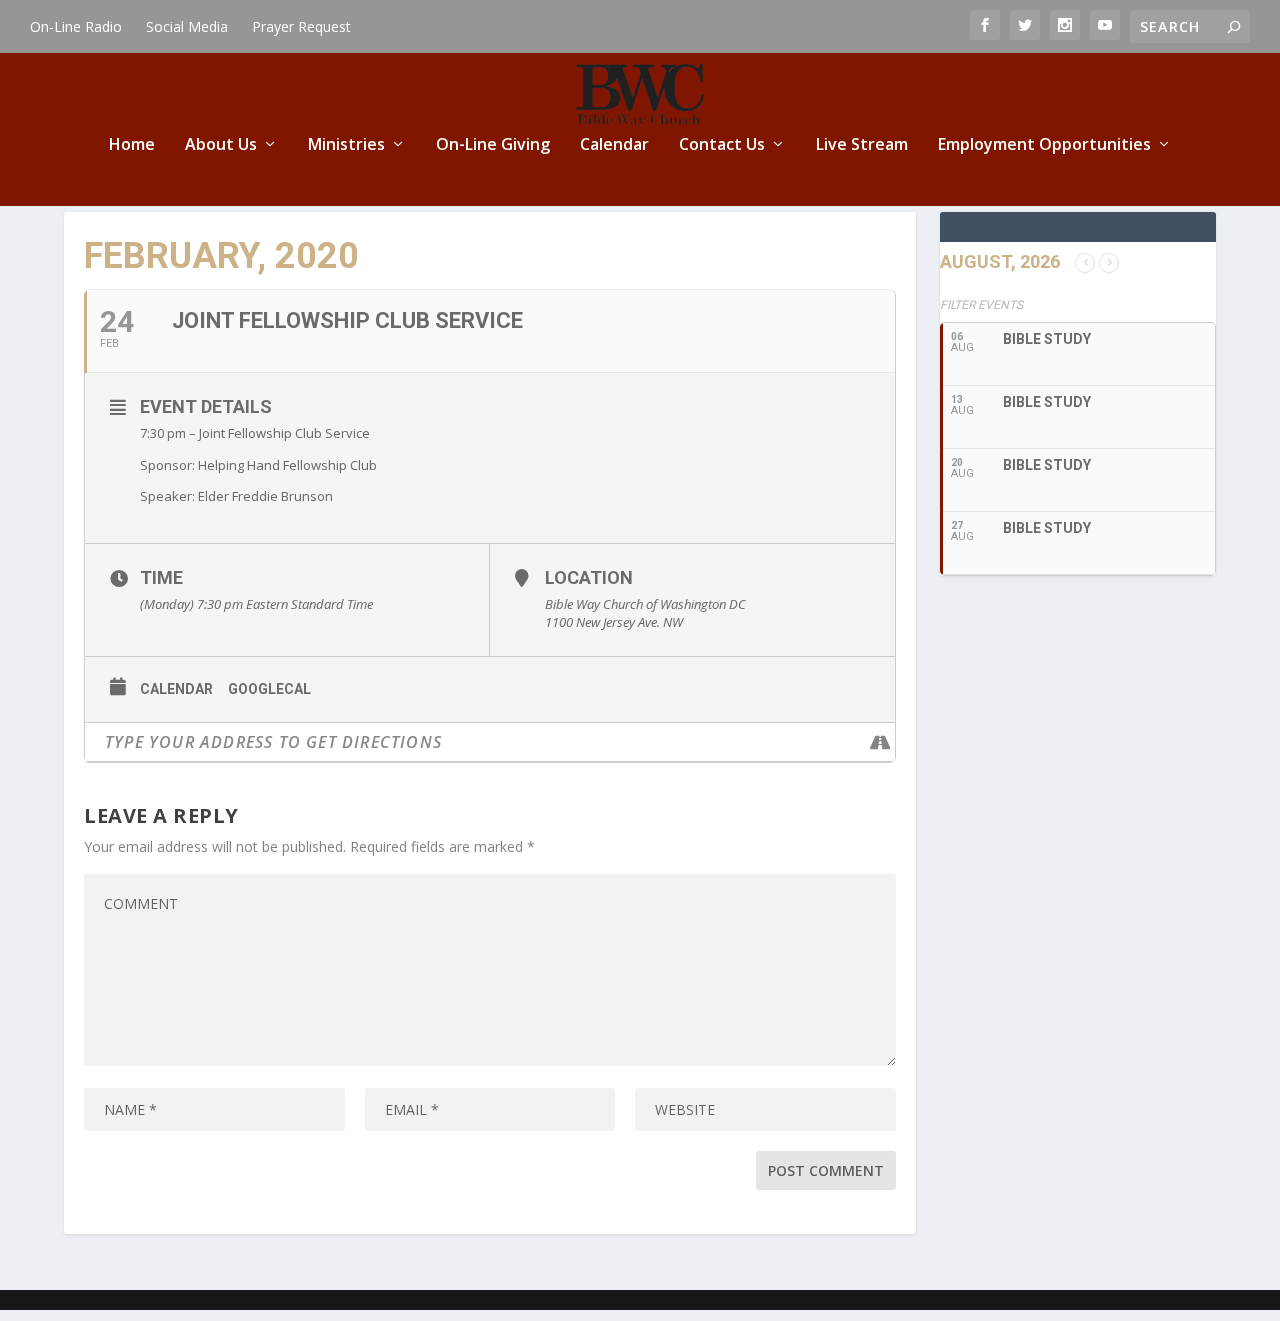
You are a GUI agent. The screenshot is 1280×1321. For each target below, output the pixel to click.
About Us (221, 145)
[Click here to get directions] (879, 742)
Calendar (614, 145)
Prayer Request (301, 26)
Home (132, 145)
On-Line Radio (76, 26)
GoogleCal (269, 689)
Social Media (187, 26)
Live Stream (862, 145)
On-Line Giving (493, 145)
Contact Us (722, 145)
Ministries (346, 145)
